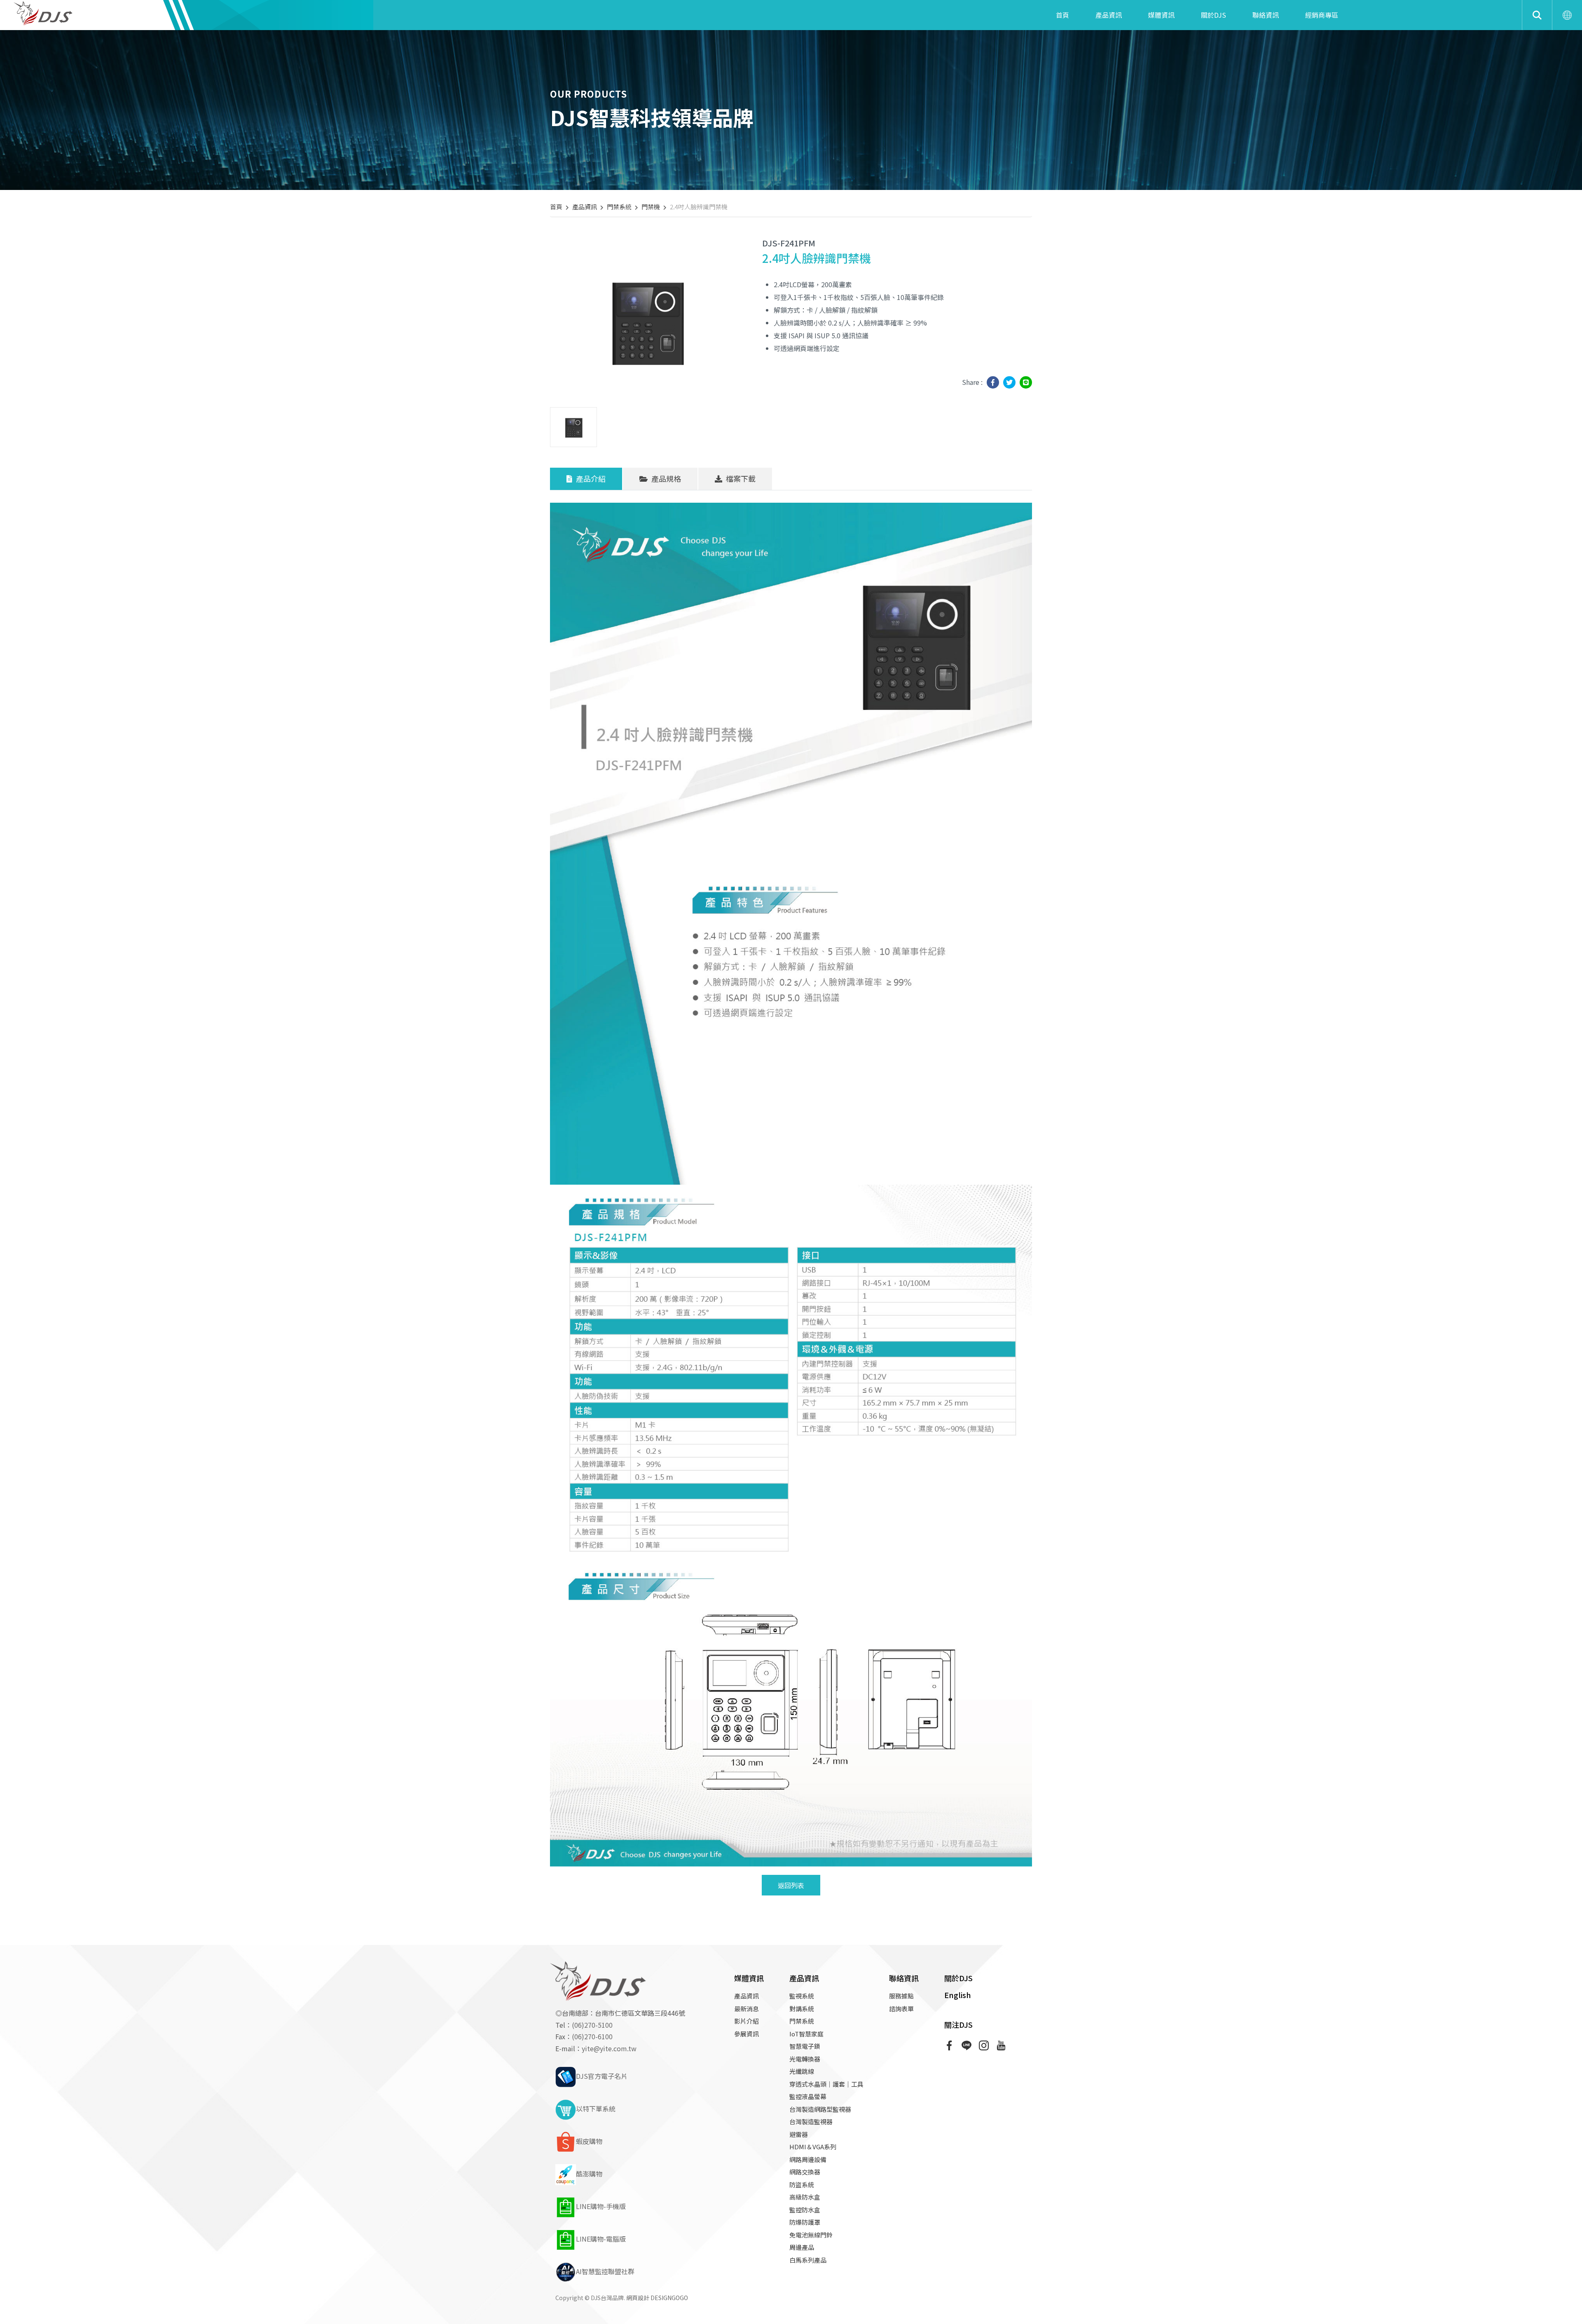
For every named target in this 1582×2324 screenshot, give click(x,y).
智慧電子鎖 (805, 2046)
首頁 (1062, 15)
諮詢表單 (901, 2009)
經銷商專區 (1322, 15)
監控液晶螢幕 (808, 2096)
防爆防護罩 (805, 2222)
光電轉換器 (805, 2059)
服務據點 (901, 1996)
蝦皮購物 (589, 2141)
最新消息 (747, 2009)
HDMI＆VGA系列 (813, 2147)
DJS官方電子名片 (602, 2076)
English (958, 1995)
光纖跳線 (802, 2071)
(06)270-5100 (592, 2025)
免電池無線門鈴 (811, 2235)
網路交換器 (805, 2172)
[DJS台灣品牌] (45, 12)
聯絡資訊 (1266, 15)
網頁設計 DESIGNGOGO (657, 2298)
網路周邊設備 (808, 2159)
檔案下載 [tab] (740, 478)
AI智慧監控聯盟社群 (605, 2271)
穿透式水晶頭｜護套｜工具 (826, 2084)
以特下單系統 (596, 2108)
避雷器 (799, 2134)
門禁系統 (619, 207)
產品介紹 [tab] (590, 478)
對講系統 (802, 2009)
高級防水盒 (805, 2197)
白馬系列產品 (808, 2260)
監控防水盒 (805, 2210)
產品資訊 (1109, 15)
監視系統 (802, 1996)
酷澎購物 (589, 2174)
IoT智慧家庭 (806, 2034)
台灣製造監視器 (811, 2121)
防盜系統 (802, 2185)
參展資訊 (747, 2034)
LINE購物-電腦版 (601, 2239)
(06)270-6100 (592, 2036)
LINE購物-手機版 (601, 2206)
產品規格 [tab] (665, 478)
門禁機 (651, 207)
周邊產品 (802, 2247)
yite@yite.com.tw (609, 2048)
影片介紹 (747, 2021)
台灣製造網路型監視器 (820, 2109)
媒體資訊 (1161, 15)
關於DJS (1213, 15)
